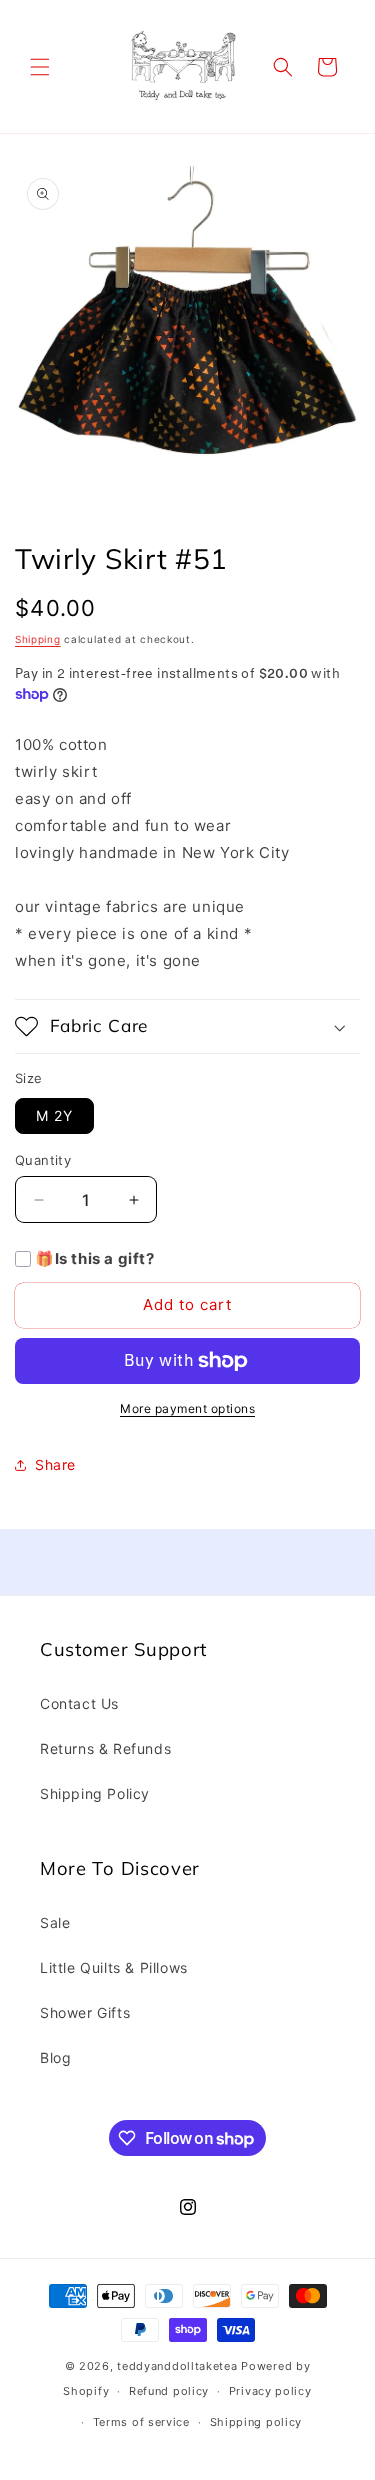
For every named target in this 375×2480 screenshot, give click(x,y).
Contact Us (79, 1703)
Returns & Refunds (105, 1748)
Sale (55, 1922)
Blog (55, 2057)
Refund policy (169, 2391)
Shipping (38, 639)
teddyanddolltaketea (177, 2366)
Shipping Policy (95, 1793)
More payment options (187, 1408)
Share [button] (55, 1464)
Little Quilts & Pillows (114, 1967)
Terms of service (141, 2422)
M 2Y (54, 1115)
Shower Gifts (85, 2012)
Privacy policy (270, 2391)
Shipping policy (256, 2422)
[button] (40, 67)
